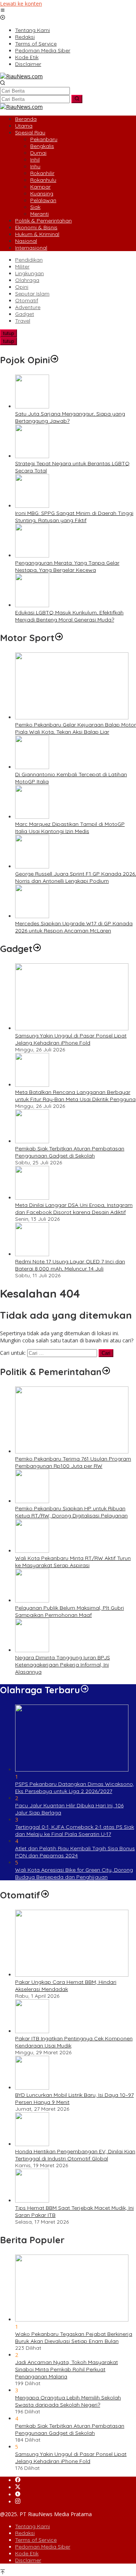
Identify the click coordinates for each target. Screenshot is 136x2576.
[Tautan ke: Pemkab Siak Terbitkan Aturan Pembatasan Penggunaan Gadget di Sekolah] (32, 1141)
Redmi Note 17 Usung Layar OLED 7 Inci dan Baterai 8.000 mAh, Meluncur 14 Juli (70, 1265)
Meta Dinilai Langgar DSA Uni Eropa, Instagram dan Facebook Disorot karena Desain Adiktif (74, 1209)
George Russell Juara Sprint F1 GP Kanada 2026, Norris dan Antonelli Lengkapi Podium (76, 877)
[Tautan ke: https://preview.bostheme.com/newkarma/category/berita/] (37, 949)
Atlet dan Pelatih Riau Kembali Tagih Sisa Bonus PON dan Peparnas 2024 (75, 1852)
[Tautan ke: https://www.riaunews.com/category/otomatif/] (45, 1895)
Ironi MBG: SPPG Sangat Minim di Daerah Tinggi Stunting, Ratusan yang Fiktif (74, 517)
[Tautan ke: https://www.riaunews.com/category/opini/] (54, 360)
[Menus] (3, 11)
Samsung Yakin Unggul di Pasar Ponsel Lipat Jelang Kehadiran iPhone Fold (71, 1039)
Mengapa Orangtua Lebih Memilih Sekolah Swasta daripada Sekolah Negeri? (68, 2401)
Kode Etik (27, 2553)
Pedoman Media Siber (43, 2547)
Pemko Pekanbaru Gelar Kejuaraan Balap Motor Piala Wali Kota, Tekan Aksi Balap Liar (76, 728)
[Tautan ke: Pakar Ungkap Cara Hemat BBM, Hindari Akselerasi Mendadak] (72, 1975)
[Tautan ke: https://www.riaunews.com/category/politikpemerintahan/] (106, 1372)
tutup (8, 333)
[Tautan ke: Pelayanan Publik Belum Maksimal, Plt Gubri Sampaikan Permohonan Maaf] (32, 1600)
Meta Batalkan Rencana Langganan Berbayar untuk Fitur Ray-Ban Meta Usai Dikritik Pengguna (75, 1096)
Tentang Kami (32, 2526)
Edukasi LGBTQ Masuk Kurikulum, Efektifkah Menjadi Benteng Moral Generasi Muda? (69, 616)
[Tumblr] (18, 2495)
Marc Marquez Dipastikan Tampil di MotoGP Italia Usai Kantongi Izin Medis (70, 828)
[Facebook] (18, 2480)
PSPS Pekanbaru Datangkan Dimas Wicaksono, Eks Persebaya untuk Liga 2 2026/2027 (75, 1788)
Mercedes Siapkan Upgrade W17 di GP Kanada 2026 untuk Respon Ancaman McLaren (74, 927)
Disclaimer (28, 2560)
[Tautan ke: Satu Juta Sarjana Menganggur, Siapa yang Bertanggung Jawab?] (32, 406)
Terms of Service (36, 2540)
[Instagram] (18, 2502)
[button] (77, 99)
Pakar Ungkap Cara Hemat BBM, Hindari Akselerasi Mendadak (66, 1986)
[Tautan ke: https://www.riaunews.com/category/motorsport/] (59, 638)
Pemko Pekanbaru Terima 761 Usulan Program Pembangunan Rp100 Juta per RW (73, 1462)
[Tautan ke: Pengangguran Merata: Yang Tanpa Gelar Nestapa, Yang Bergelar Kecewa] (32, 555)
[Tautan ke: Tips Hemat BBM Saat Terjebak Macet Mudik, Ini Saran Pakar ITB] (32, 2200)
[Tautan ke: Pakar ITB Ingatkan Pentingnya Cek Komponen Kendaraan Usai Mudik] (32, 2031)
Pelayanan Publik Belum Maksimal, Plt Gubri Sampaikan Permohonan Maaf (70, 1611)
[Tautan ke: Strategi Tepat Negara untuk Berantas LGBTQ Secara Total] (32, 456)
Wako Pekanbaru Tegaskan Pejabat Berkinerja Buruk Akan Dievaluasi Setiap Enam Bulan (74, 2338)
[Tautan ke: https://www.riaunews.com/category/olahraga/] (85, 1690)
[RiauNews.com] (21, 76)
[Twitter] (18, 2487)
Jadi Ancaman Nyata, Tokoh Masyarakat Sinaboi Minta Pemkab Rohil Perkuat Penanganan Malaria (66, 2369)
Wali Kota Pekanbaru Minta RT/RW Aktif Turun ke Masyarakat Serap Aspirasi (73, 1562)
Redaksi (25, 2533)
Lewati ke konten (21, 4)
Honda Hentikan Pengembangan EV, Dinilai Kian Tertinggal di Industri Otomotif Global (75, 2155)
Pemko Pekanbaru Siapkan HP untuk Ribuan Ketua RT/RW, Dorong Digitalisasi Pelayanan (71, 1512)
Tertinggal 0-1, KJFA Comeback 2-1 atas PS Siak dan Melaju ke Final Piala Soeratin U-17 (75, 1830)
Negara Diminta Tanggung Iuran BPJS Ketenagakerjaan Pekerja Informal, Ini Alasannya (63, 1665)
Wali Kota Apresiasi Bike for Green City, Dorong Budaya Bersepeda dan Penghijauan (74, 1873)
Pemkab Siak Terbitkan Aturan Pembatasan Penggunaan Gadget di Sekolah (70, 1152)
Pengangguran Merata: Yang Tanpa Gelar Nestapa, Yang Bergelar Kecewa (67, 566)
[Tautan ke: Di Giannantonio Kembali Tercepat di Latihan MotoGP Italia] (32, 767)
